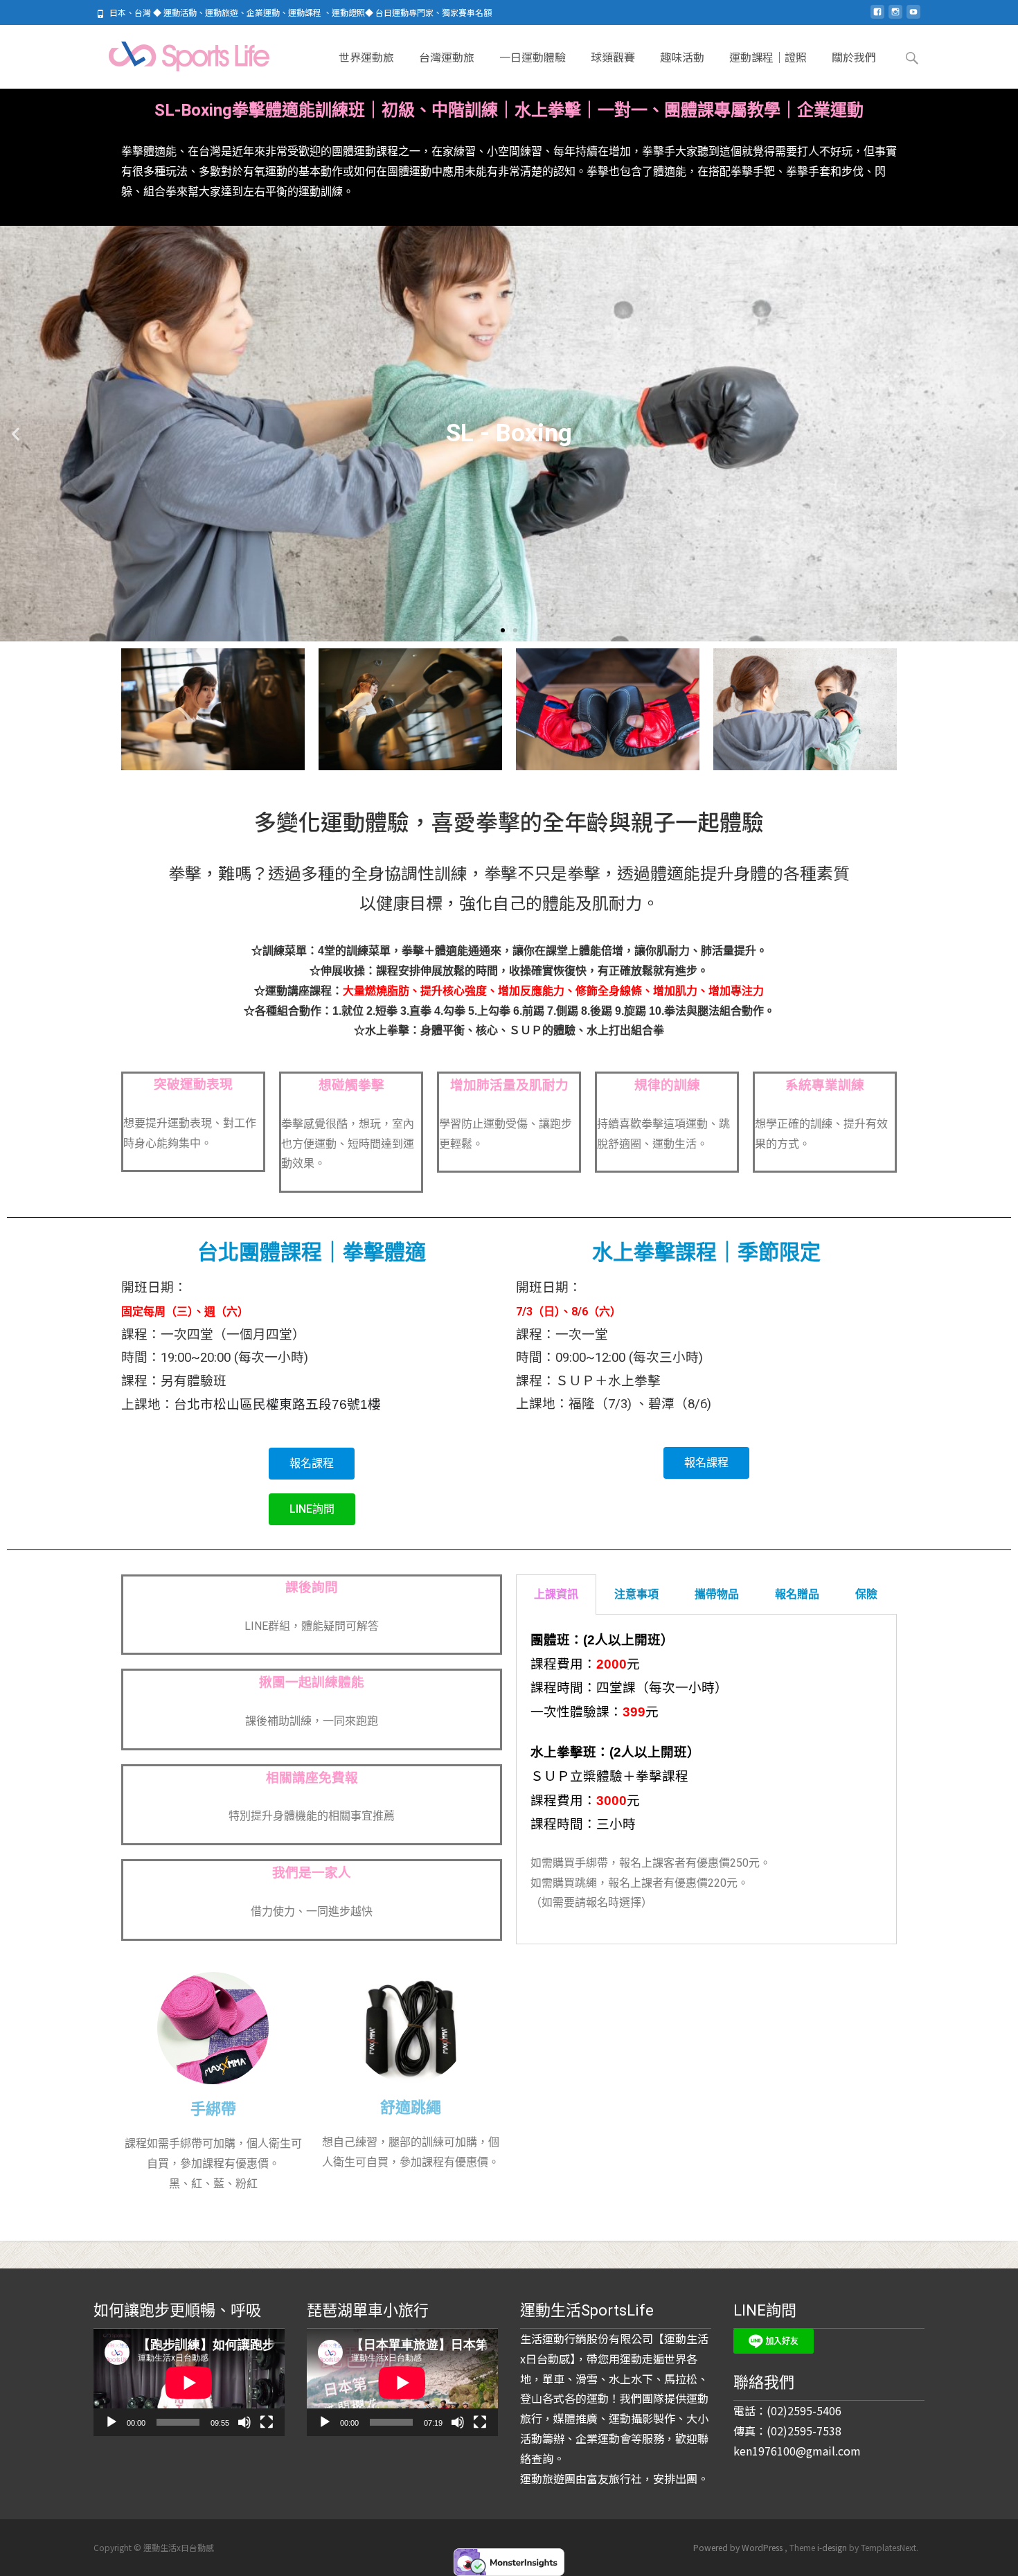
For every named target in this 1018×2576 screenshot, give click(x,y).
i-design (833, 2547)
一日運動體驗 (533, 57)
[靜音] (244, 2422)
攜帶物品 (717, 1594)
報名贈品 (797, 1594)
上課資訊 (556, 1594)
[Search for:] (913, 58)
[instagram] (895, 17)
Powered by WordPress (739, 2547)
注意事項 (636, 1594)
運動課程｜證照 (768, 57)
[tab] (556, 1595)
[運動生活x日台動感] (176, 53)
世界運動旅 (366, 57)
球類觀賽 (613, 57)
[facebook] (877, 17)
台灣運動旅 (447, 57)
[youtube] (913, 17)
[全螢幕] (267, 2422)
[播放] (111, 2422)
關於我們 (854, 57)
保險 (866, 1594)
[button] (503, 630)
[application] (189, 2382)
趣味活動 (682, 57)
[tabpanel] (706, 1779)
